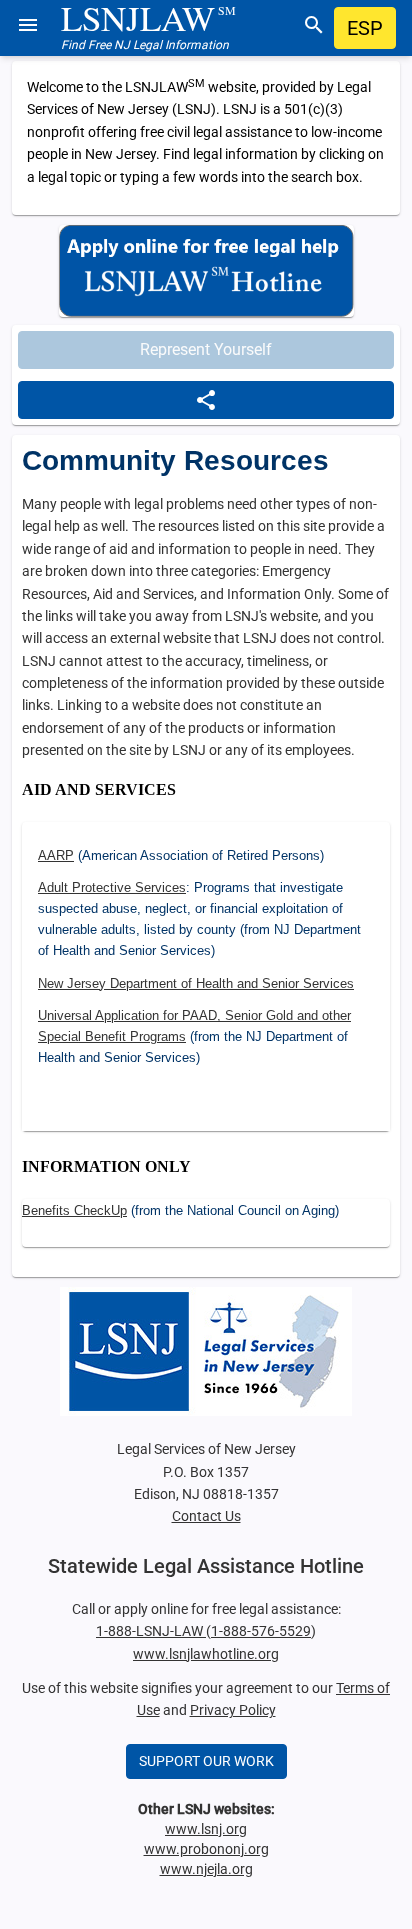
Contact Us (206, 1516)
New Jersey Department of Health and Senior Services (196, 983)
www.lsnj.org (206, 1829)
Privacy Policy (233, 1710)
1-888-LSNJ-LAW (151, 1631)
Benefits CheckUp (74, 1210)
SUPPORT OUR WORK (206, 1761)
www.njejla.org (206, 1869)
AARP (56, 855)
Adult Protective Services (112, 887)
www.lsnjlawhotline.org (206, 1654)
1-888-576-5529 (261, 1631)
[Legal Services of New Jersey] (206, 1351)
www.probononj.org (206, 1849)
